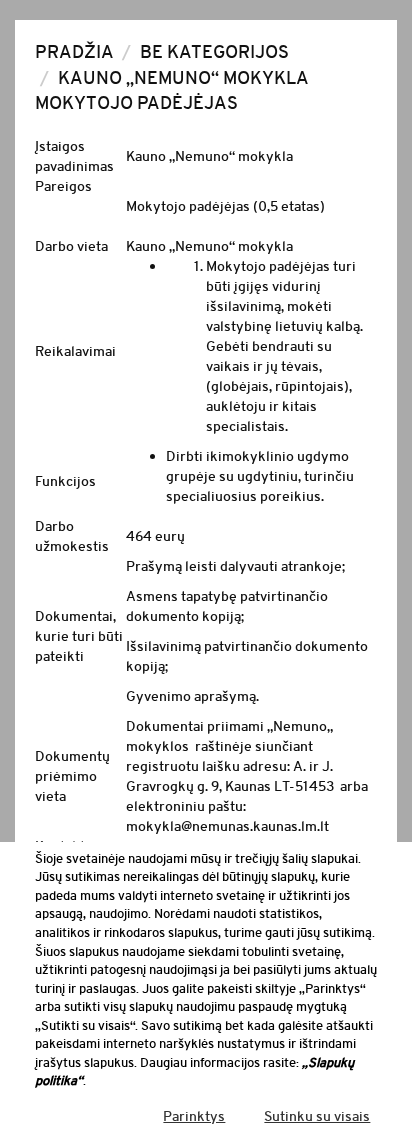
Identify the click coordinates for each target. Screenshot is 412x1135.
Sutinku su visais (317, 1116)
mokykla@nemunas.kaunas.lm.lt (227, 826)
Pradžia (74, 52)
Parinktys (194, 1116)
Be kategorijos (214, 52)
